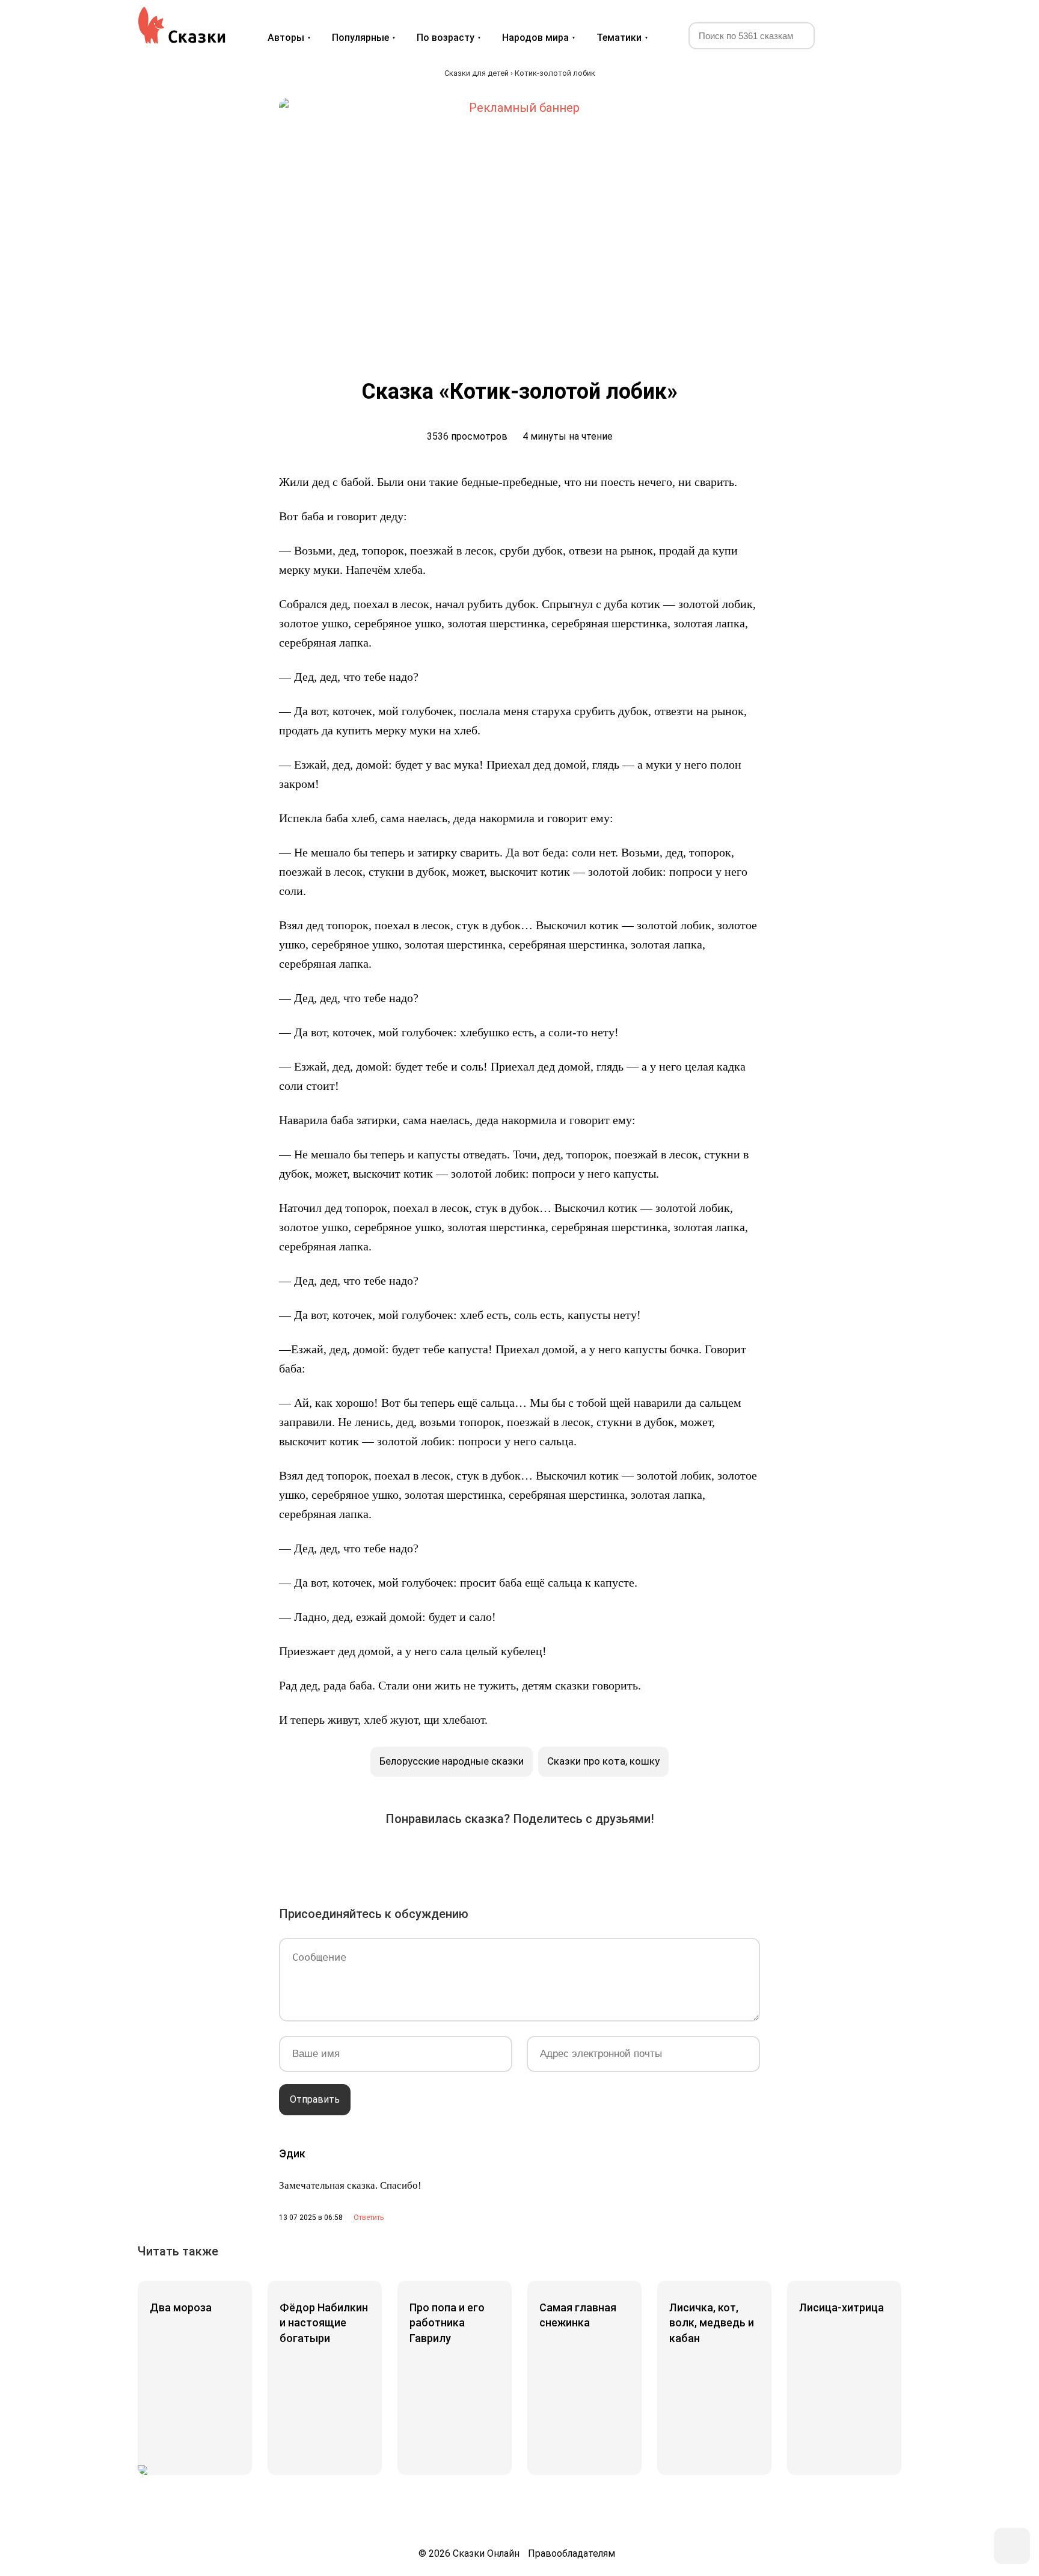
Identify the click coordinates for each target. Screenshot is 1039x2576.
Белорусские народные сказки (452, 1761)
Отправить (315, 2099)
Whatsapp (587, 1857)
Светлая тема (876, 35)
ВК (385, 1857)
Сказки (182, 25)
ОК (486, 1857)
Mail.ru (519, 1857)
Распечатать (654, 1857)
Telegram (553, 1857)
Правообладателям (572, 2553)
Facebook (418, 1857)
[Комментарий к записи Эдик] (364, 2218)
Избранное (847, 35)
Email (621, 1857)
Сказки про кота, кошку (603, 1761)
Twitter (452, 1857)
